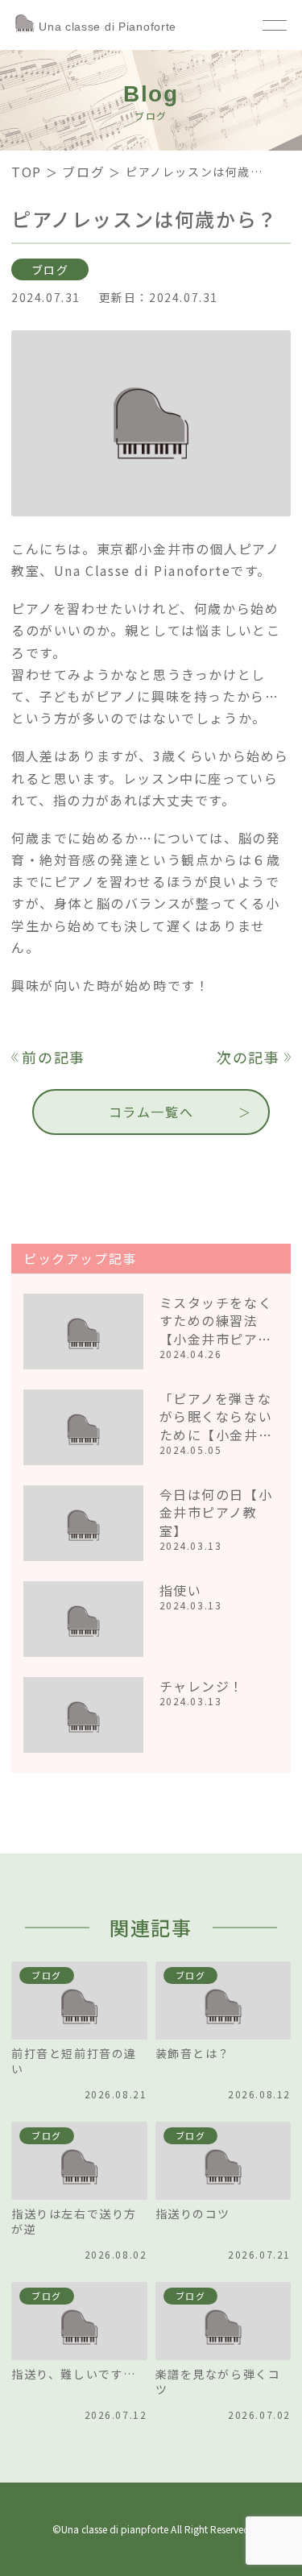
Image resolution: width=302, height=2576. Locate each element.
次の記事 (248, 1057)
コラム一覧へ (151, 1112)
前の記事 (54, 1057)
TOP (27, 172)
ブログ (83, 172)
